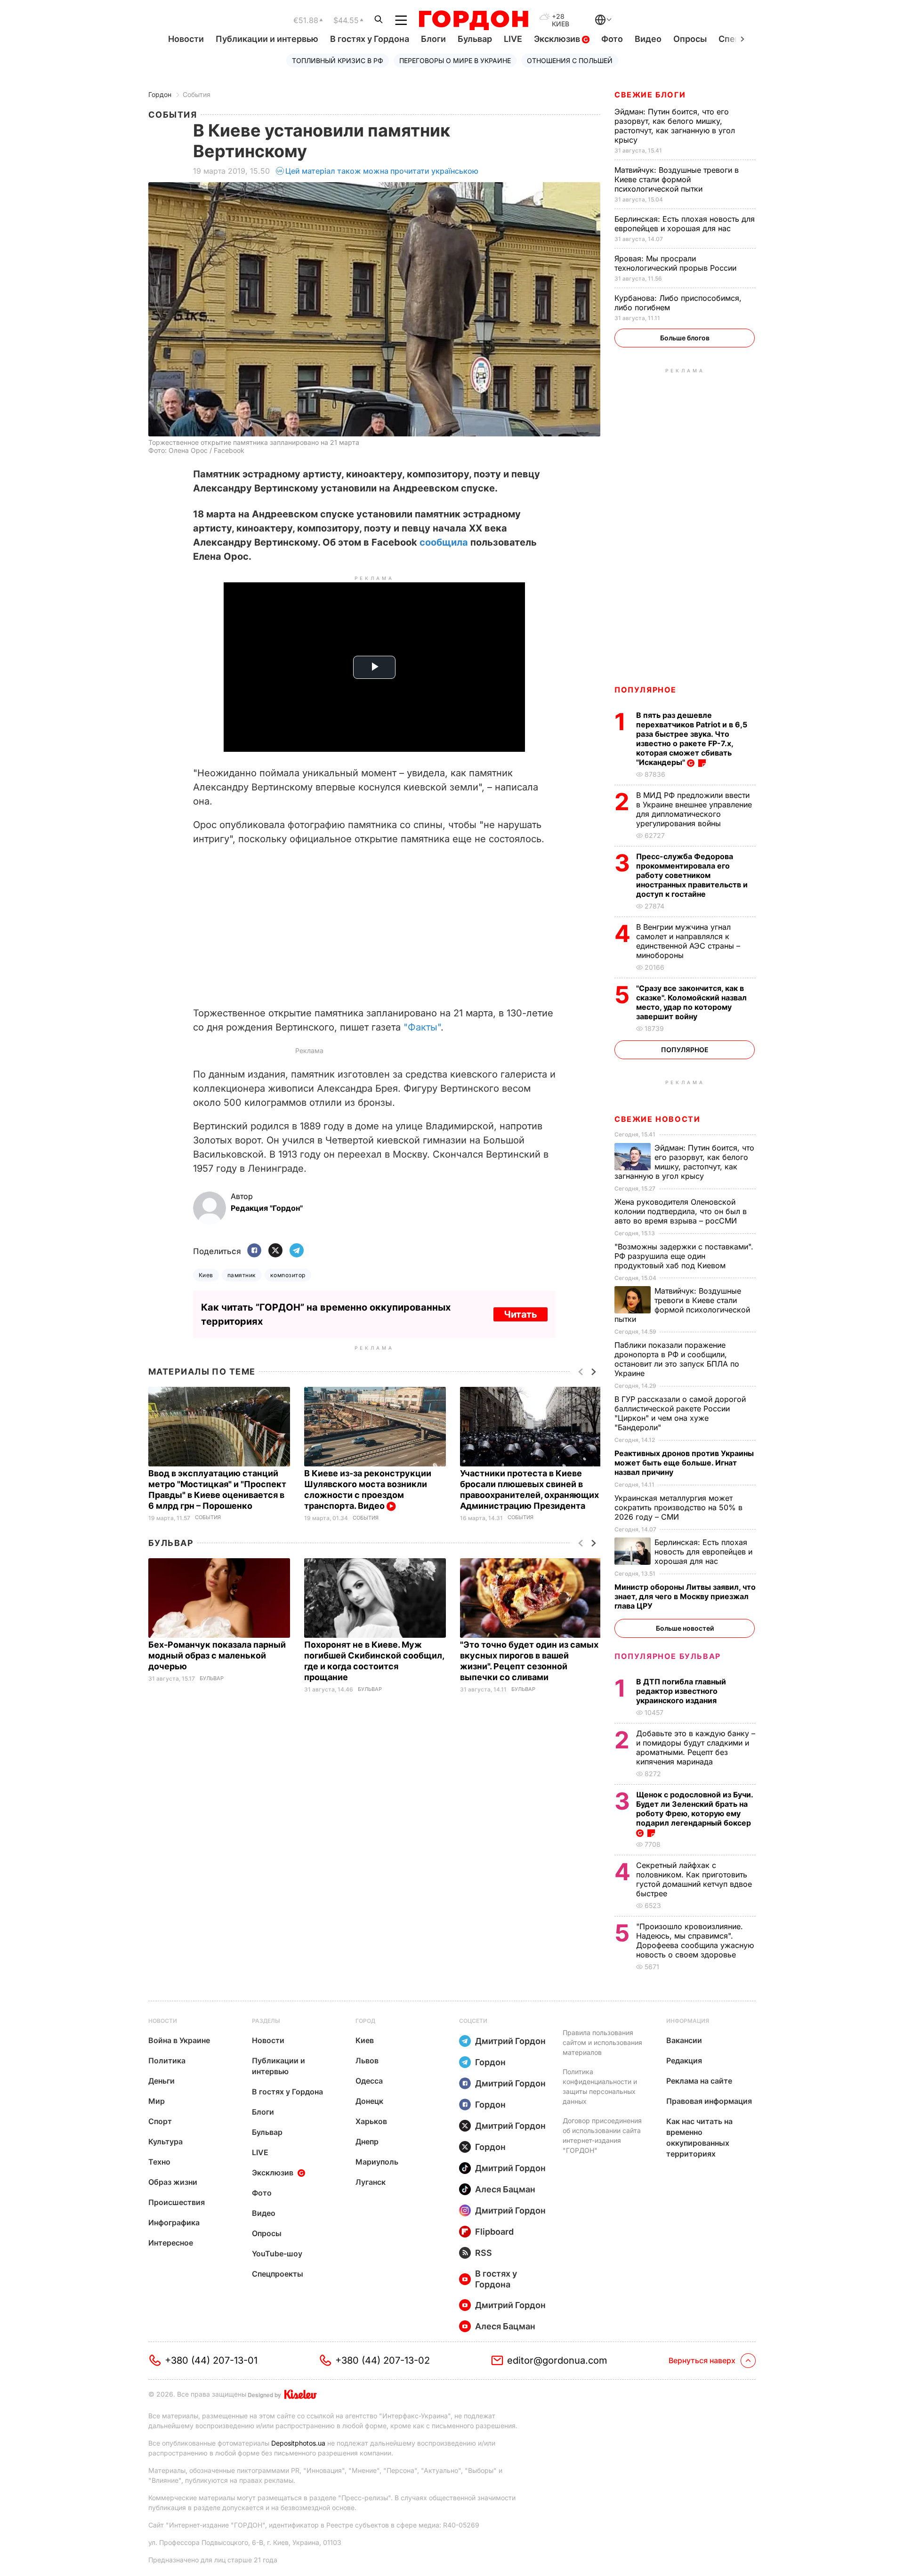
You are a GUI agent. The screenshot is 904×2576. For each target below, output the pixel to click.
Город (365, 2021)
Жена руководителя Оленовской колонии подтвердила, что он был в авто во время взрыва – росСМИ (681, 1211)
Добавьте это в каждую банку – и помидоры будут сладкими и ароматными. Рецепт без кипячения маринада (696, 1747)
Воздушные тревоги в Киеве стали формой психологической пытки (677, 179)
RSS (484, 2253)
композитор (288, 1275)
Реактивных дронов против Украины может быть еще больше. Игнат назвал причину (684, 1463)
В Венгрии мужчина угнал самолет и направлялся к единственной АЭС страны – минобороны (688, 941)
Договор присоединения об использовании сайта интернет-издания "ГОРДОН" (602, 2135)
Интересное (171, 2243)
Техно (159, 2162)
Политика (167, 2061)
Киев (206, 1275)
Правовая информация (709, 2101)
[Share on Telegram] (297, 1251)
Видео (648, 39)
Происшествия (177, 2202)
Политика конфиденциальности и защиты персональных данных (600, 2086)
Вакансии (684, 2040)
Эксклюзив (558, 39)
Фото (612, 39)
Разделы (266, 2021)
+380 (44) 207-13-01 (211, 2360)
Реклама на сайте (699, 2081)
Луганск (371, 2182)
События (197, 94)
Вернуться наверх (702, 2360)
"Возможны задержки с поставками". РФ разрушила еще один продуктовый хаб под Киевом (684, 1256)
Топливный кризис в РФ (338, 60)
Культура (165, 2141)
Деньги (161, 2081)
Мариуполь (377, 2162)
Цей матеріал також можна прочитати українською (382, 171)
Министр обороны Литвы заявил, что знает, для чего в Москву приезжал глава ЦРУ (685, 1596)
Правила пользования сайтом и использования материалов (602, 2042)
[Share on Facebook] (254, 1251)
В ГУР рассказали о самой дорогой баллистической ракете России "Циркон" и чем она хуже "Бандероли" (680, 1413)
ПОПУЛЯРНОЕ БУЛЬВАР (668, 1656)
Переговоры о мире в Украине (455, 60)
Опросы (690, 39)
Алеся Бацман (505, 2189)
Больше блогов (685, 338)
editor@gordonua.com (557, 2360)
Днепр (367, 2141)
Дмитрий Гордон (510, 2041)
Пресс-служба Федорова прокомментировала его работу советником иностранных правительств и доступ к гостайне (692, 875)
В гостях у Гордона (370, 39)
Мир (157, 2101)
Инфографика (174, 2222)
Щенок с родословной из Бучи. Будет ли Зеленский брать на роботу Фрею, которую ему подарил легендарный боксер (694, 1809)
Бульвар (475, 39)
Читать (521, 1314)
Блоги (433, 39)
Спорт (160, 2121)
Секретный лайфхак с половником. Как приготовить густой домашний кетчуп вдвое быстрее (694, 1879)
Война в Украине (179, 2040)
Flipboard (494, 2232)
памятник (242, 1275)
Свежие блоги (650, 95)
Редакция (684, 2061)
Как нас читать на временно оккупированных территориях (699, 2137)
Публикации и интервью (267, 39)
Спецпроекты (278, 2274)
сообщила (444, 542)
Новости (186, 39)
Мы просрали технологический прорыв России (677, 263)
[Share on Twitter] (275, 1251)
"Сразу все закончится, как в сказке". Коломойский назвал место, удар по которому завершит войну (691, 1002)
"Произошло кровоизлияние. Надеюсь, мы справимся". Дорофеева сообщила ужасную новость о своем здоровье (695, 1940)
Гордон (160, 94)
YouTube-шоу (277, 2254)
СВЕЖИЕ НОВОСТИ (657, 1119)
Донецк (369, 2101)
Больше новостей (685, 1628)
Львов (367, 2061)
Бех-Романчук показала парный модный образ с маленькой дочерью (217, 1655)
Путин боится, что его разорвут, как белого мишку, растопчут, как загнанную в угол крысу (675, 126)
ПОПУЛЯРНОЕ (646, 690)
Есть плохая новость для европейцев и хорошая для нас (685, 224)
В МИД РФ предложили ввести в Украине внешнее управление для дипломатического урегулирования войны (694, 809)
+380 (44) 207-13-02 (383, 2360)
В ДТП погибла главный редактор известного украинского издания (681, 1691)
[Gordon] (473, 20)
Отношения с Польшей (570, 60)
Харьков (371, 2121)
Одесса (369, 2081)
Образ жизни (173, 2182)
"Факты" (422, 1027)
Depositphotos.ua (298, 2443)
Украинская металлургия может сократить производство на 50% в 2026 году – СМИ (678, 1507)
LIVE (513, 39)
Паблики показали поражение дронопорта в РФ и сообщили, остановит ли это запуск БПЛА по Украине (677, 1359)
